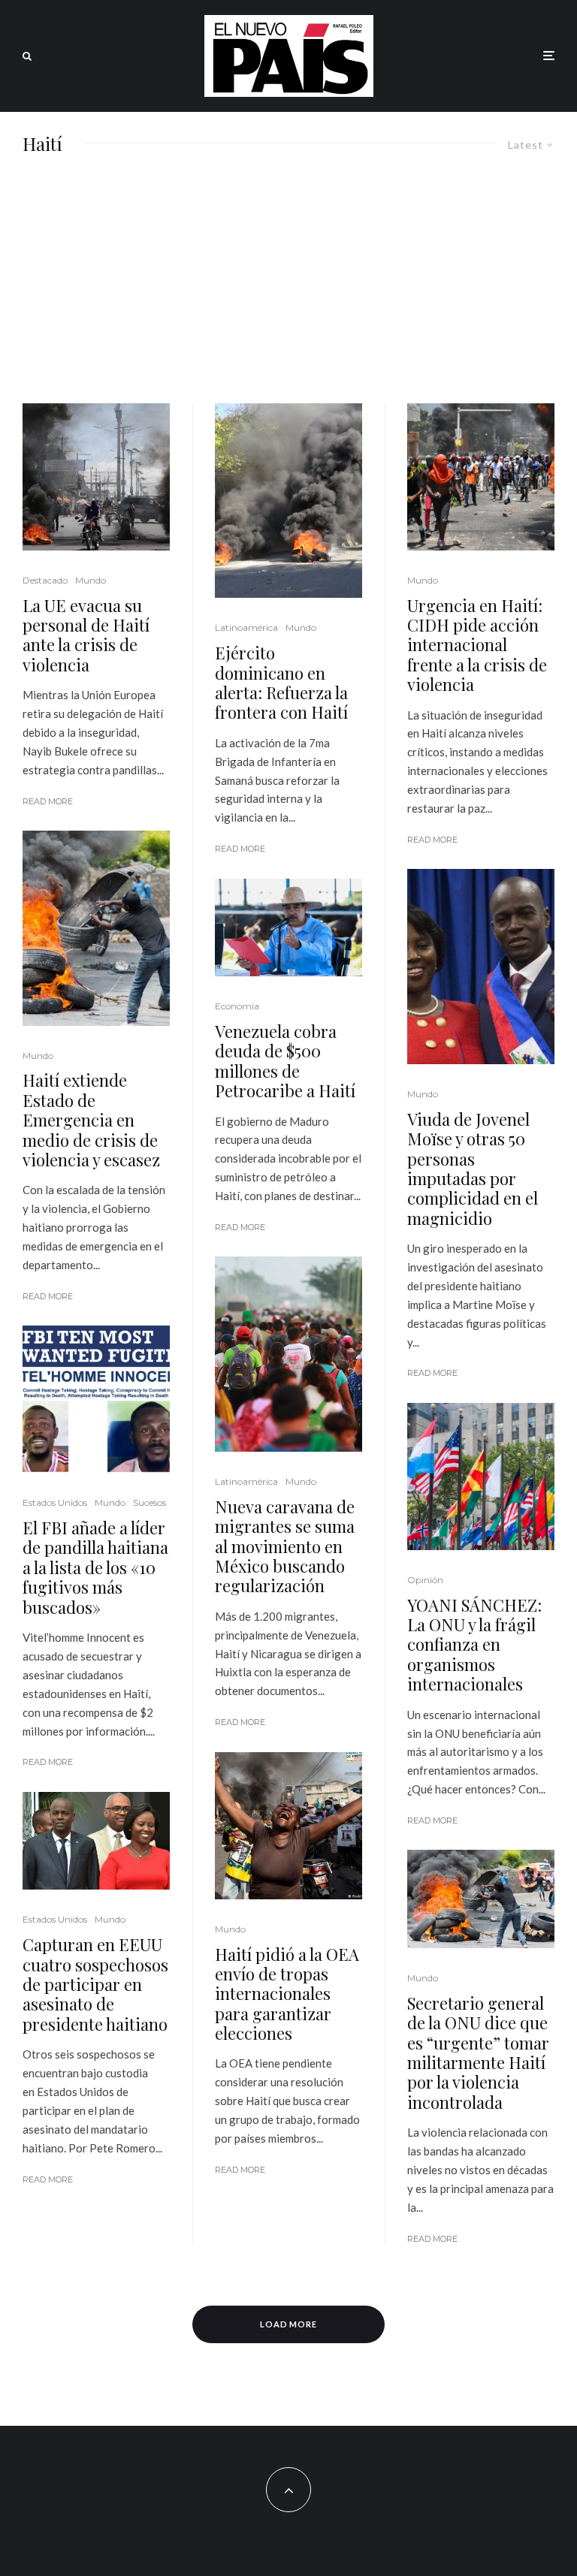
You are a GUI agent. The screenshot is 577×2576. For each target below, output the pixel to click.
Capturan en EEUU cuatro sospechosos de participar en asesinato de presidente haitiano (95, 1984)
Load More (289, 2324)
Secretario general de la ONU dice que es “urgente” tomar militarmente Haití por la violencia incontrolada (478, 2053)
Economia (237, 1006)
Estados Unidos (55, 1502)
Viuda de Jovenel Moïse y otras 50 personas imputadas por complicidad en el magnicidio (473, 1169)
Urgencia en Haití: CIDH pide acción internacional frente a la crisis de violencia (477, 645)
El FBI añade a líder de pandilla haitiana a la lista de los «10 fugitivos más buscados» (95, 1567)
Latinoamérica (246, 627)
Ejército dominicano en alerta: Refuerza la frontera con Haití (281, 683)
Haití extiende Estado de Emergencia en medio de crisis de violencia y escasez (91, 1120)
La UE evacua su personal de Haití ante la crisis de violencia (86, 635)
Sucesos (150, 1502)
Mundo (91, 580)
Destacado (45, 580)
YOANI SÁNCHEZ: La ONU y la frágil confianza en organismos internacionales (474, 1645)
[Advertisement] (288, 291)
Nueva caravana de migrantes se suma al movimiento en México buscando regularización (285, 1546)
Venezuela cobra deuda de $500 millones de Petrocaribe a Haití (285, 1061)
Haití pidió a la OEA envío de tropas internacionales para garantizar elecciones (287, 1994)
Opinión (425, 1580)
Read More (48, 801)
